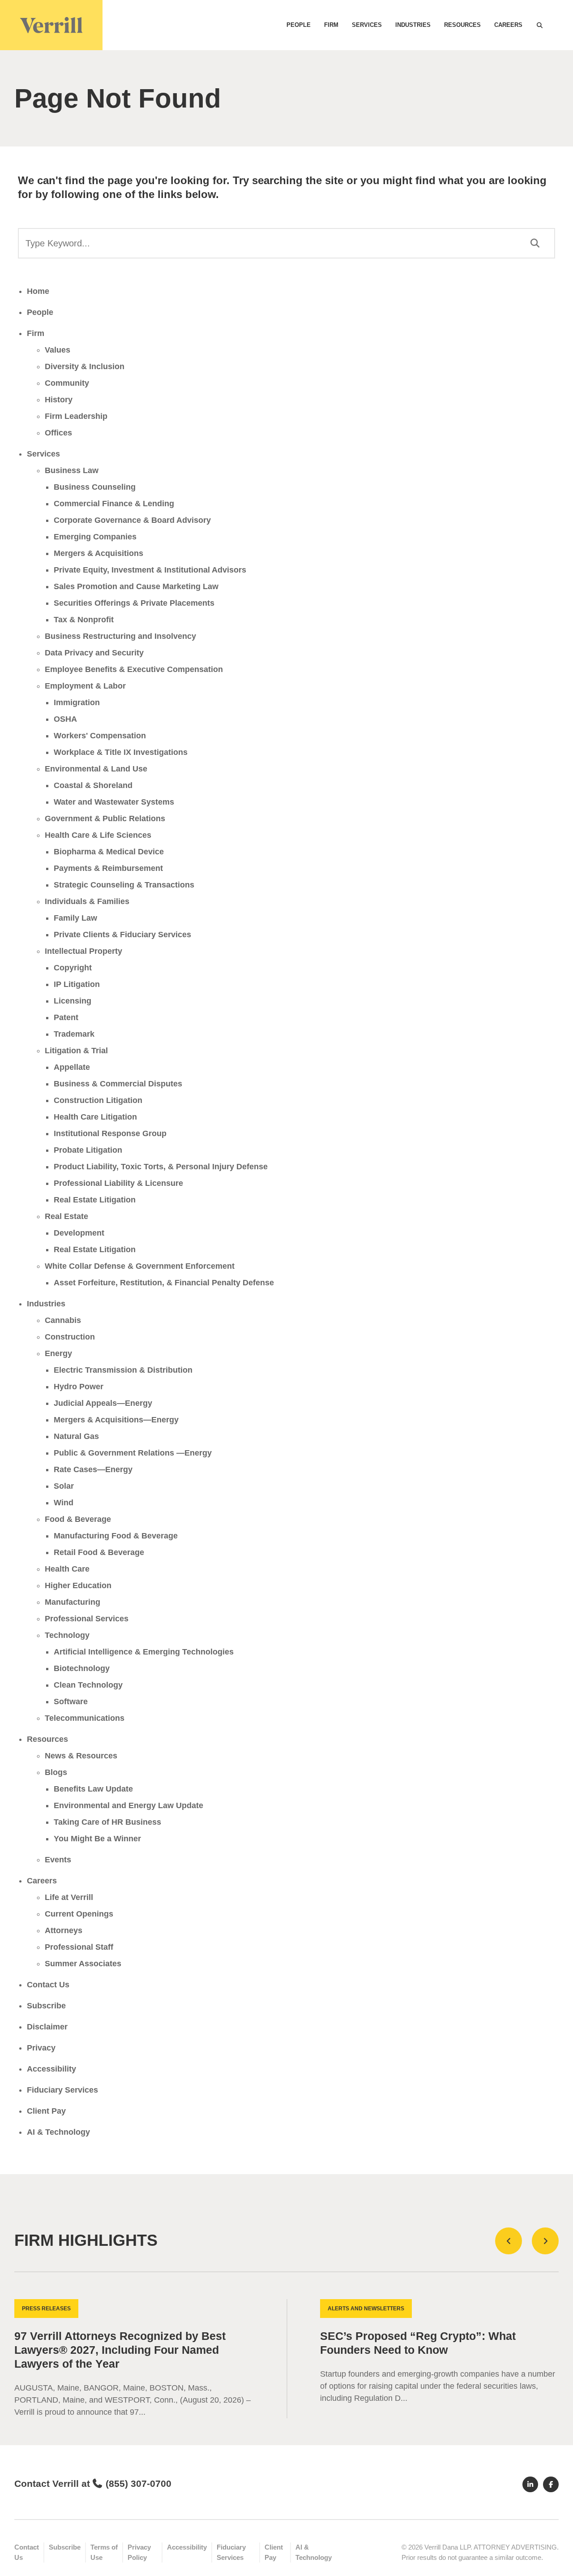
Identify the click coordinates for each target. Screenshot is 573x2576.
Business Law (72, 470)
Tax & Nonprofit (84, 620)
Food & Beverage (78, 1519)
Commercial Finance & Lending (114, 504)
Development (79, 1233)
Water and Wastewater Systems (114, 802)
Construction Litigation (98, 1100)
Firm (331, 25)
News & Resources (81, 1756)
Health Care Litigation (95, 1117)
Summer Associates (83, 1964)
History (59, 400)
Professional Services (87, 1619)
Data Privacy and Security (94, 653)
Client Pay (46, 2111)
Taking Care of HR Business (107, 1822)
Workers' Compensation (100, 736)
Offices (58, 433)
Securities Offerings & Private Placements (134, 603)
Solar (64, 1486)
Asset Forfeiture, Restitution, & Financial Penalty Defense (164, 1283)
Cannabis (63, 1320)
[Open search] (539, 25)
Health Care (67, 1569)
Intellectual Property (83, 951)
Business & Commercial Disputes (118, 1084)
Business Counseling (95, 487)
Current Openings (79, 1914)
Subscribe (46, 2006)
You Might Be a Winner (97, 1839)
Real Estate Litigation (95, 1200)
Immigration (77, 702)
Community (67, 383)
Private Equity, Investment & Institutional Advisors (150, 570)
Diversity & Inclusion (85, 366)
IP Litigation (77, 984)
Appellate (72, 1067)
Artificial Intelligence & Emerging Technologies (144, 1652)
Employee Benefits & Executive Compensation (134, 669)
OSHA (65, 719)
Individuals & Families (87, 901)
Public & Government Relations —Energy (133, 1453)
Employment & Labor (85, 686)
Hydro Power (79, 1387)
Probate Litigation (88, 1150)
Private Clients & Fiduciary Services (122, 935)
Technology (67, 1635)
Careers (508, 25)
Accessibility (51, 2069)
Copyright (73, 968)
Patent (66, 1017)
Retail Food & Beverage (99, 1552)
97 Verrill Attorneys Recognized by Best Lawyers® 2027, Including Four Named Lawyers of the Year (120, 2350)
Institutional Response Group (110, 1133)
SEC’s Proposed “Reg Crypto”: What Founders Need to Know (418, 2343)
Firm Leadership (76, 416)
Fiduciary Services (62, 2090)
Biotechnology (82, 1668)
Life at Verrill (69, 1897)
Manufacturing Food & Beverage (116, 1536)
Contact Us (48, 1985)
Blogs (56, 1772)
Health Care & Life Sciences (98, 835)
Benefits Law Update (93, 1789)
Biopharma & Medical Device (109, 852)
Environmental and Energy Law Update (128, 1805)
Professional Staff (79, 1947)
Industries (413, 25)
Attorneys (64, 1930)
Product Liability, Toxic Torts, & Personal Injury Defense (161, 1167)
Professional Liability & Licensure (118, 1183)
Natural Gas (76, 1436)
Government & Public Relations (105, 818)
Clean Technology (88, 1685)
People (299, 25)
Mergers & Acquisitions (98, 553)
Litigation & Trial (76, 1051)
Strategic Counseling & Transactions (124, 885)
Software (71, 1702)
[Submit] (535, 243)
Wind (64, 1503)
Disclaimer (47, 2027)
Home (38, 291)
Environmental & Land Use (96, 769)
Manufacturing (73, 1602)
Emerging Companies (95, 537)
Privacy (41, 2048)
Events (58, 1860)
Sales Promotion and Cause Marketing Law (136, 586)
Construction (70, 1337)
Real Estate (66, 1216)
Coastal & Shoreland (93, 785)
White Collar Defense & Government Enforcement (140, 1266)
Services (367, 25)
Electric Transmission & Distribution (123, 1370)
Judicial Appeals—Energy (103, 1403)
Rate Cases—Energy (93, 1469)
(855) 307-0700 (139, 2483)
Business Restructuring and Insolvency (120, 636)
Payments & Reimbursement (108, 868)
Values (58, 350)
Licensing (73, 1001)
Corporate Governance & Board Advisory (132, 520)
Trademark (74, 1034)
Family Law (75, 918)
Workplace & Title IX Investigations (121, 752)
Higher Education (78, 1585)
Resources (462, 25)
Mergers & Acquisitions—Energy (116, 1420)
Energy (58, 1353)
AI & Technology (58, 2132)
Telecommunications (85, 1718)
